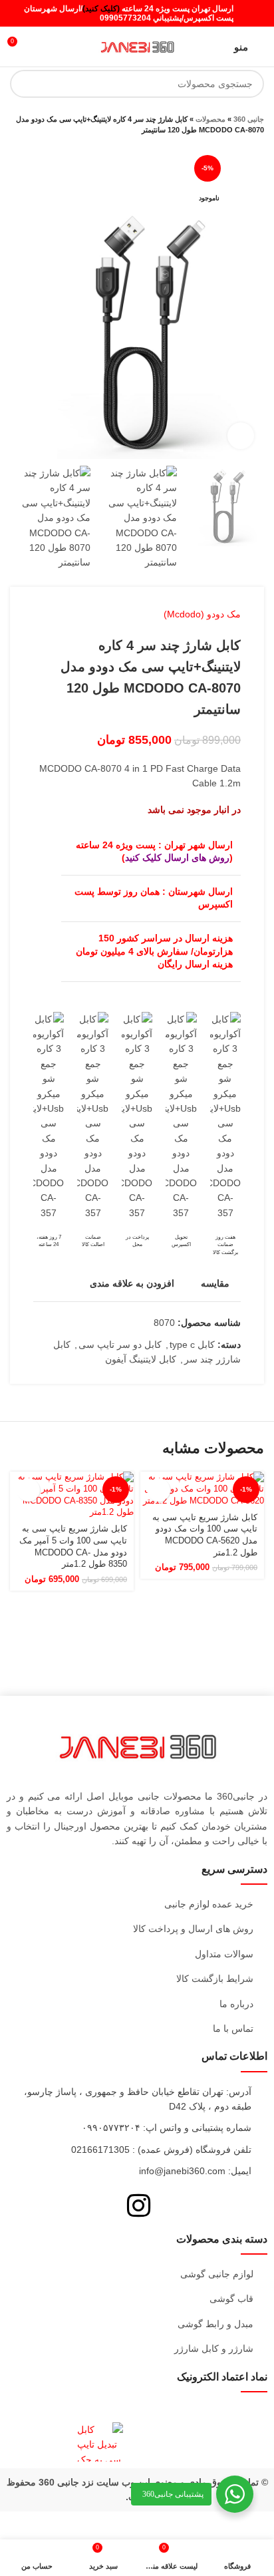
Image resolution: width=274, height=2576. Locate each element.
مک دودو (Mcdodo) (202, 614)
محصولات (210, 119)
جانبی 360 (249, 119)
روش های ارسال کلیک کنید (177, 858)
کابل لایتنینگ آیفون (141, 1359)
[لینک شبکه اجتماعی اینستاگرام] (255, 13)
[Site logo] (137, 46)
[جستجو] (24, 84)
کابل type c (192, 1345)
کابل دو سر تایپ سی (120, 1345)
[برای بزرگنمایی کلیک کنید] (241, 436)
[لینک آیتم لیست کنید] (137, 1904)
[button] (159, 1490)
